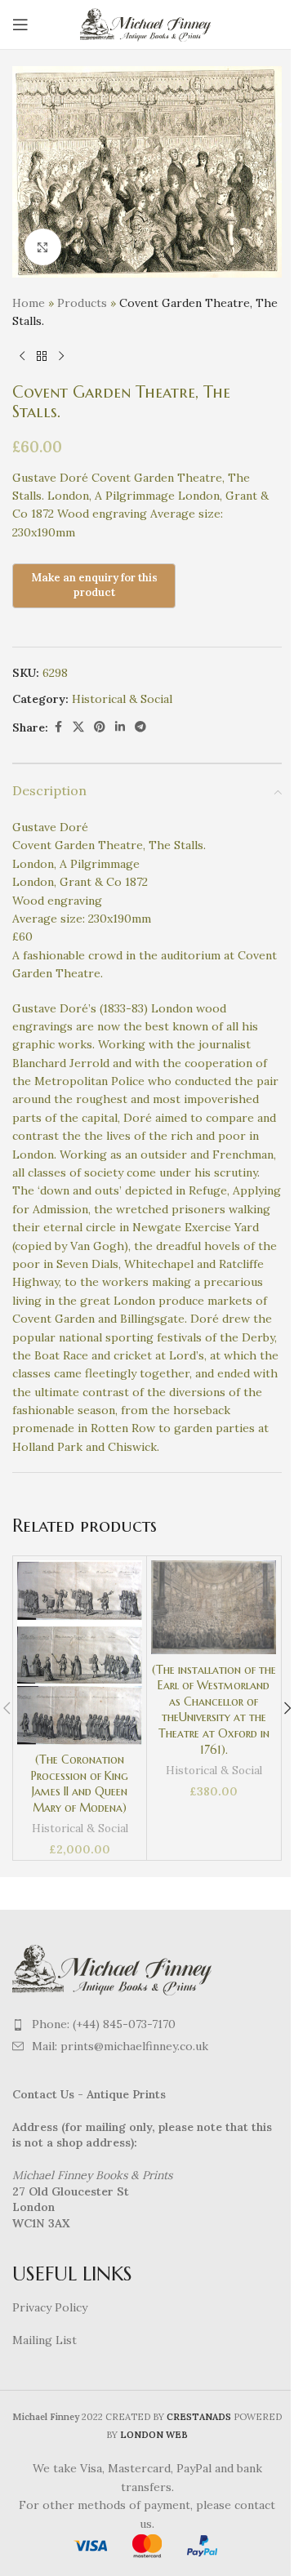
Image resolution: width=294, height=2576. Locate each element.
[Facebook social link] (58, 727)
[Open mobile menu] (20, 24)
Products (82, 303)
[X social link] (78, 727)
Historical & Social (122, 699)
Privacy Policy (50, 2307)
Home (29, 303)
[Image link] (114, 1969)
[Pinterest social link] (100, 727)
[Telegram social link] (140, 727)
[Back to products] (42, 357)
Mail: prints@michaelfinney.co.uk (120, 2046)
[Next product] (61, 357)
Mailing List (45, 2340)
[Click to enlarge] (43, 247)
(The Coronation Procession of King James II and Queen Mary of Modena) (80, 1784)
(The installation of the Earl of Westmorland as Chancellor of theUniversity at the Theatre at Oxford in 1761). (214, 1710)
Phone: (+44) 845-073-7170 (104, 2024)
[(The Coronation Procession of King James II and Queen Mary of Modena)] (80, 1653)
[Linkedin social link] (120, 727)
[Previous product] (22, 357)
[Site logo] (147, 24)
